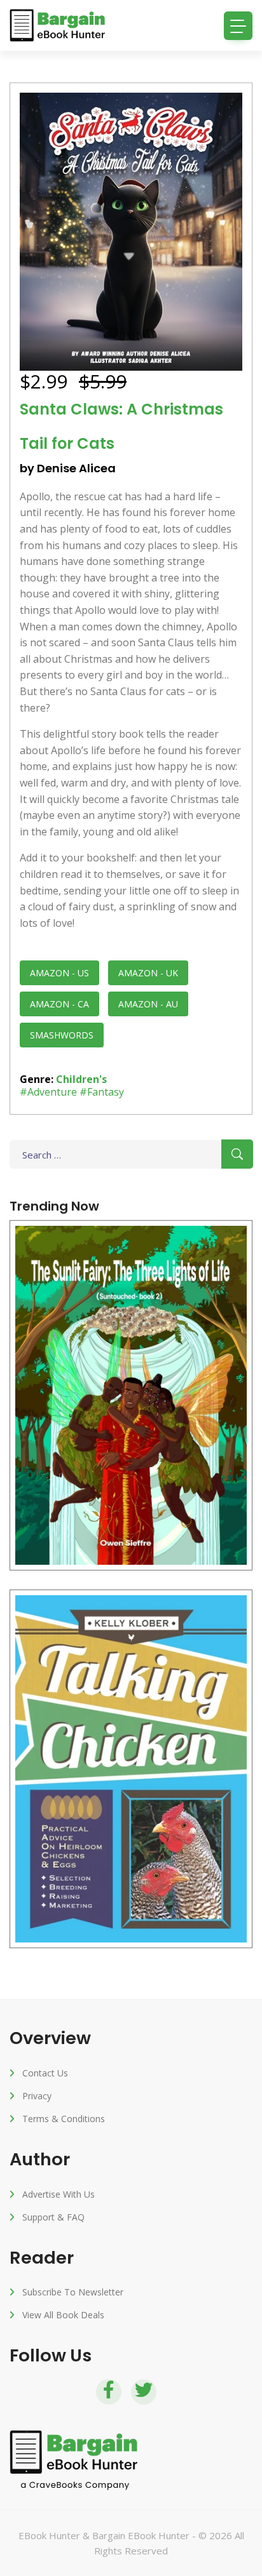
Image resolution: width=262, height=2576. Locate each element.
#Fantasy (102, 1092)
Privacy (37, 2096)
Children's (81, 1079)
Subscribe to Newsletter (73, 2292)
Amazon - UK (148, 973)
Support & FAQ (53, 2217)
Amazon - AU (148, 1004)
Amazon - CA (59, 1004)
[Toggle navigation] (238, 26)
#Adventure (48, 1092)
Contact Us (45, 2073)
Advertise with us (59, 2194)
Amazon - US (59, 973)
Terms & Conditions (64, 2119)
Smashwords (62, 1035)
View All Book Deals (63, 2315)
